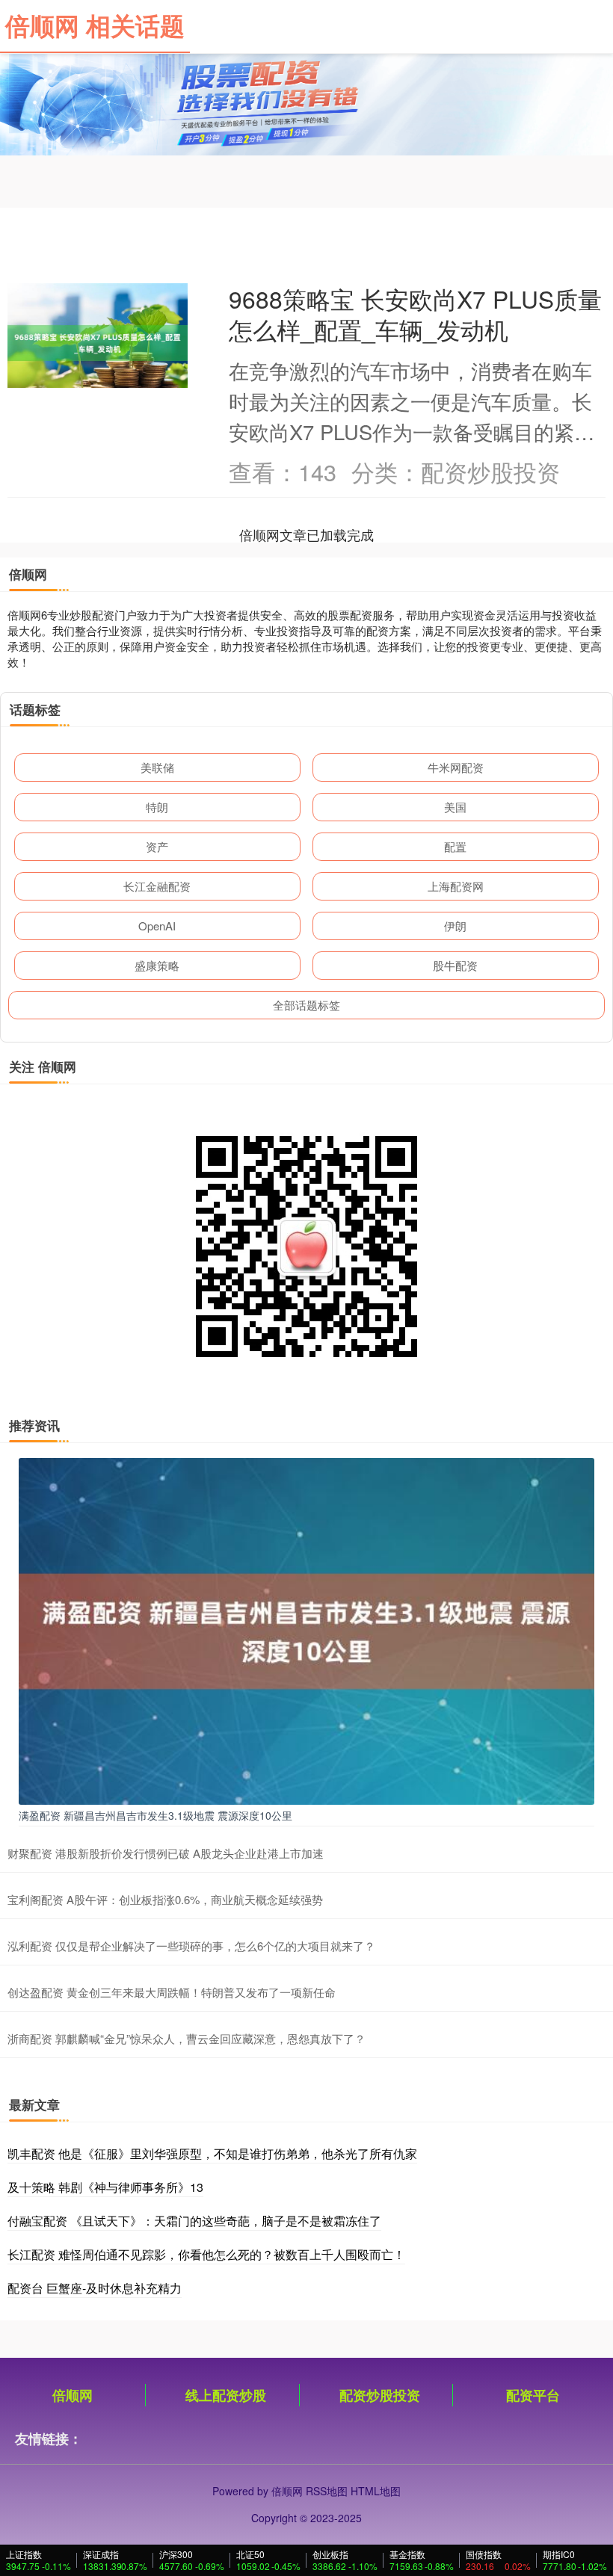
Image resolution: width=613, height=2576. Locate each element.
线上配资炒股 (226, 2395)
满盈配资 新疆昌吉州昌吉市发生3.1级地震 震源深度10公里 (155, 1815)
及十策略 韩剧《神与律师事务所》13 (105, 2187)
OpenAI (157, 926)
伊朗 (455, 926)
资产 (157, 846)
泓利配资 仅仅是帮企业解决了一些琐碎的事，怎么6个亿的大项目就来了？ (191, 1946)
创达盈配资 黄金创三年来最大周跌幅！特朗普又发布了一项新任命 (172, 1992)
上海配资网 (456, 886)
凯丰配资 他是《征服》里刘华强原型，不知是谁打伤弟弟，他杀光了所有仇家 (212, 2153)
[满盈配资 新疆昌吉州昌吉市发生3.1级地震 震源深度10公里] (306, 1630)
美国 (455, 807)
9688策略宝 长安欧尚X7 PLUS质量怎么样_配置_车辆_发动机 (415, 314)
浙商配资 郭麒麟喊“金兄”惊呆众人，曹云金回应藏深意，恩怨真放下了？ (187, 2038)
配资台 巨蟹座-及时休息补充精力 (95, 2288)
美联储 (157, 767)
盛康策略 (157, 965)
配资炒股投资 (380, 2395)
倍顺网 (73, 2395)
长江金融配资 (157, 886)
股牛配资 (455, 965)
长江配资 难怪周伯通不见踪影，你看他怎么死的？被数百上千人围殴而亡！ (206, 2254)
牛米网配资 (456, 767)
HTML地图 (376, 2491)
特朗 (157, 807)
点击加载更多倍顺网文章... (307, 534)
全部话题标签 (306, 1005)
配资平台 (533, 2395)
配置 (455, 846)
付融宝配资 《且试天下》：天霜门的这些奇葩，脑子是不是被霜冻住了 (194, 2221)
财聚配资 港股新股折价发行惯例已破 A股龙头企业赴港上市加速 (166, 1853)
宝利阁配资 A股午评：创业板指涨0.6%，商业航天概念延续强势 (165, 1899)
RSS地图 (327, 2491)
